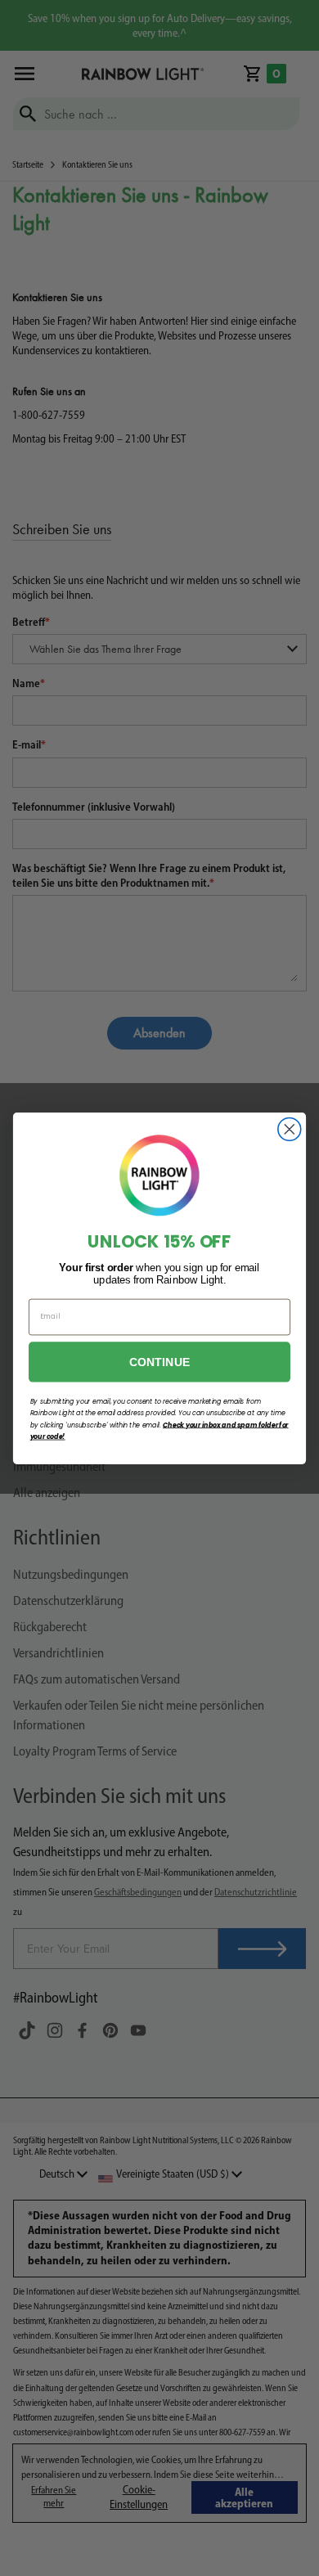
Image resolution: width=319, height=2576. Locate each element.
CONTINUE (160, 1361)
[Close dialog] (290, 1129)
